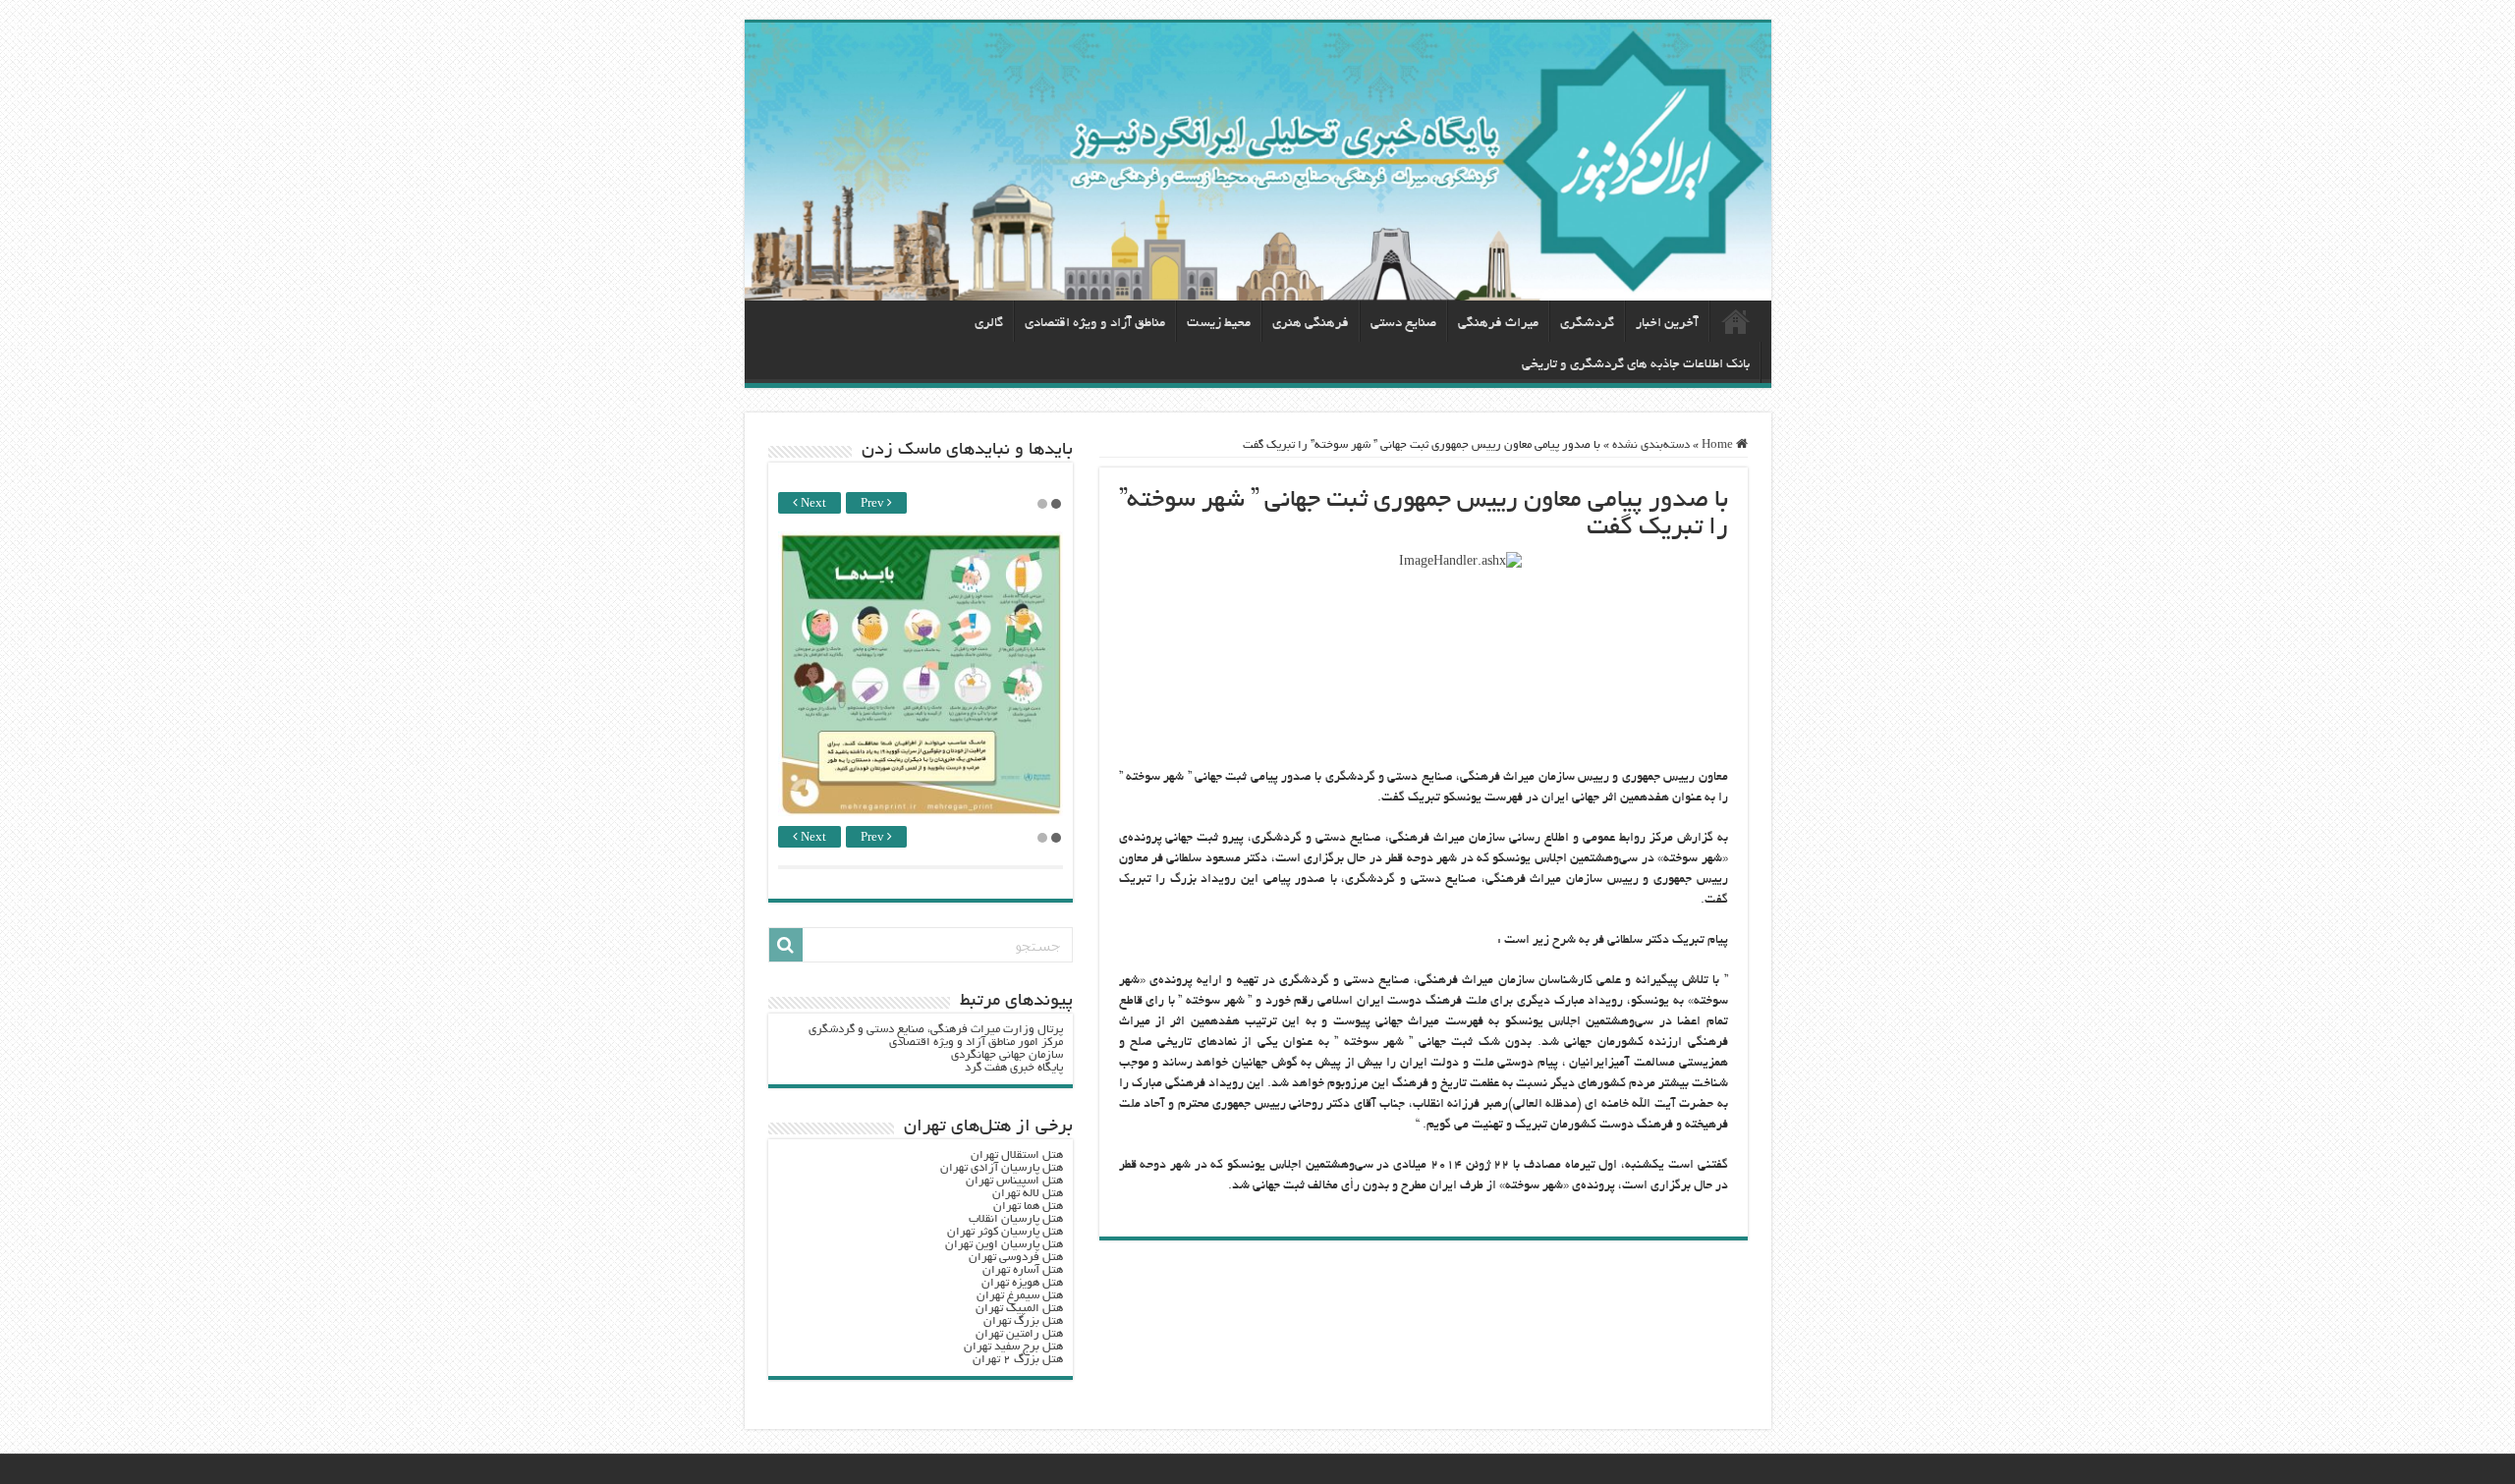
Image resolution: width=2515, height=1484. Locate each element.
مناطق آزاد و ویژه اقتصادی (1095, 324)
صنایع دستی (1403, 324)
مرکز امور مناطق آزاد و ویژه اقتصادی (976, 1043)
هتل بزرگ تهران (1023, 1321)
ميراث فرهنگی (1498, 324)
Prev (874, 504)
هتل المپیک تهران (1019, 1309)
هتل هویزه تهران (1022, 1283)
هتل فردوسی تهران (1016, 1258)
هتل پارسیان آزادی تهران (1002, 1168)
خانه (1736, 321)
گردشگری (1587, 324)
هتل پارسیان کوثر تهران (1005, 1232)
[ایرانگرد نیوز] (1258, 162)
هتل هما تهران (1028, 1207)
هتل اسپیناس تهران (1014, 1181)
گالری (989, 324)
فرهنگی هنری (1311, 324)
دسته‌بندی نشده (1651, 445)
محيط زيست (1219, 324)
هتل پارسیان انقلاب (1016, 1219)
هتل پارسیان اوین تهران (1004, 1245)
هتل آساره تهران (1023, 1270)
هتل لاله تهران (1028, 1194)
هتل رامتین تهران (1019, 1334)
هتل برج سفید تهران (1013, 1347)
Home (1719, 445)
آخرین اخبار (1667, 324)
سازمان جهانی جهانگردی (1007, 1055)
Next (812, 504)
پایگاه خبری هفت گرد (1014, 1068)
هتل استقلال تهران (1017, 1155)
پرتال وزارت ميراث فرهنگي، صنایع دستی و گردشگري (936, 1030)
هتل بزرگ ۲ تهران (1018, 1360)
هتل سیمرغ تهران (1020, 1296)
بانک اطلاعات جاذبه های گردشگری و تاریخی (1636, 365)
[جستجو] (786, 945)
